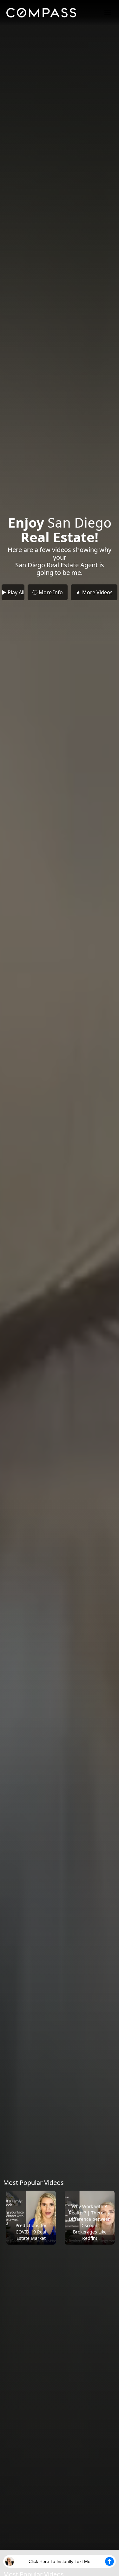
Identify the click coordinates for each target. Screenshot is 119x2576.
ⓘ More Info (48, 592)
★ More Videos (94, 592)
